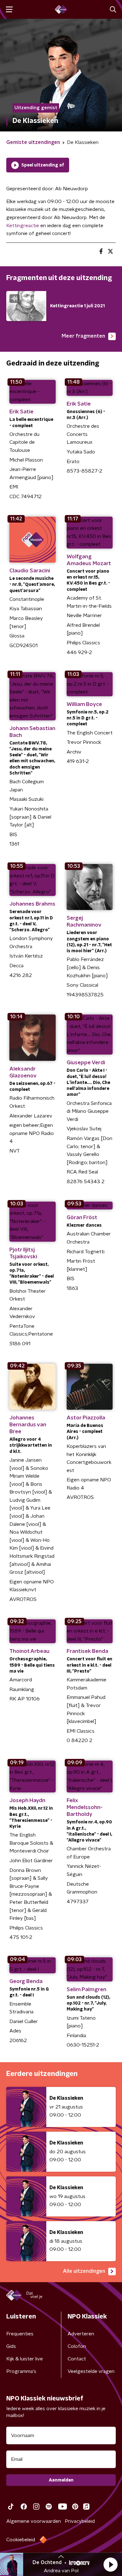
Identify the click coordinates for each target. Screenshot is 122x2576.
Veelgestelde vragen (91, 2371)
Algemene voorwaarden (34, 2521)
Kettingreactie (23, 226)
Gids (11, 2346)
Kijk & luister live (25, 2359)
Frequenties (20, 2334)
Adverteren (81, 2334)
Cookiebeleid (21, 2540)
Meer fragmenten (83, 336)
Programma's (21, 2371)
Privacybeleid (80, 2521)
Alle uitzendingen (84, 2271)
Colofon (77, 2346)
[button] (110, 2564)
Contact (77, 2359)
